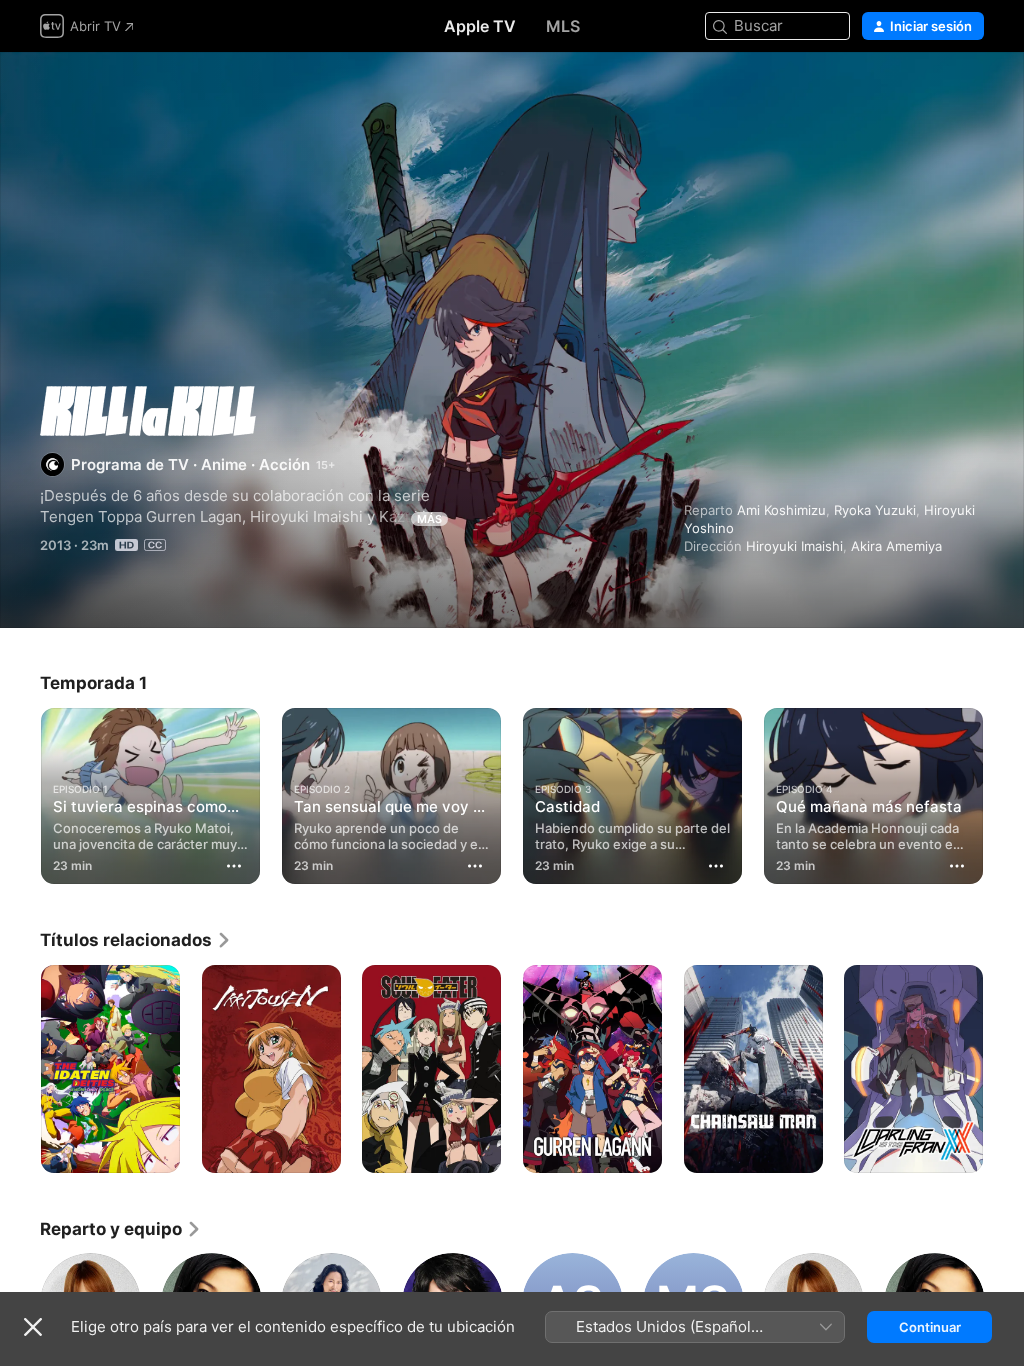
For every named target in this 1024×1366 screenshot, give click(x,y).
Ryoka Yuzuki (875, 510)
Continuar (930, 1327)
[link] (136, 940)
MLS (563, 26)
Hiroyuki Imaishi (794, 546)
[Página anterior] (20, 792)
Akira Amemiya (896, 546)
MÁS (429, 519)
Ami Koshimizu (781, 510)
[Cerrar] (33, 1327)
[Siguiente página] (1004, 792)
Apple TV (480, 26)
